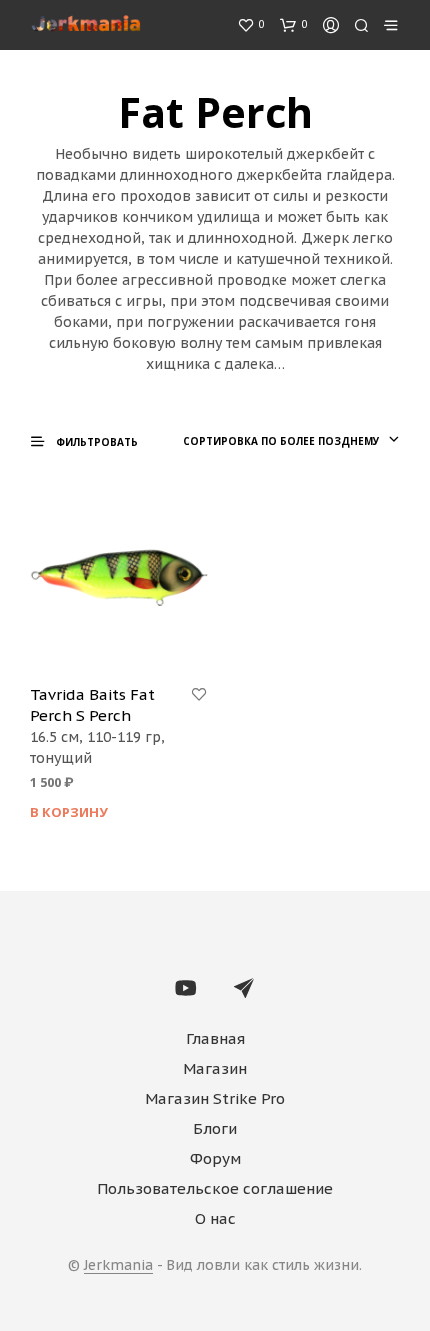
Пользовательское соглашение (215, 1188)
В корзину (69, 812)
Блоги (215, 1128)
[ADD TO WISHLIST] (199, 695)
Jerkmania (118, 1266)
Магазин (215, 1068)
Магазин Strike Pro (215, 1098)
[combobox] (290, 441)
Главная (215, 1038)
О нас (215, 1218)
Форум (215, 1158)
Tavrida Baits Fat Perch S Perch (92, 705)
